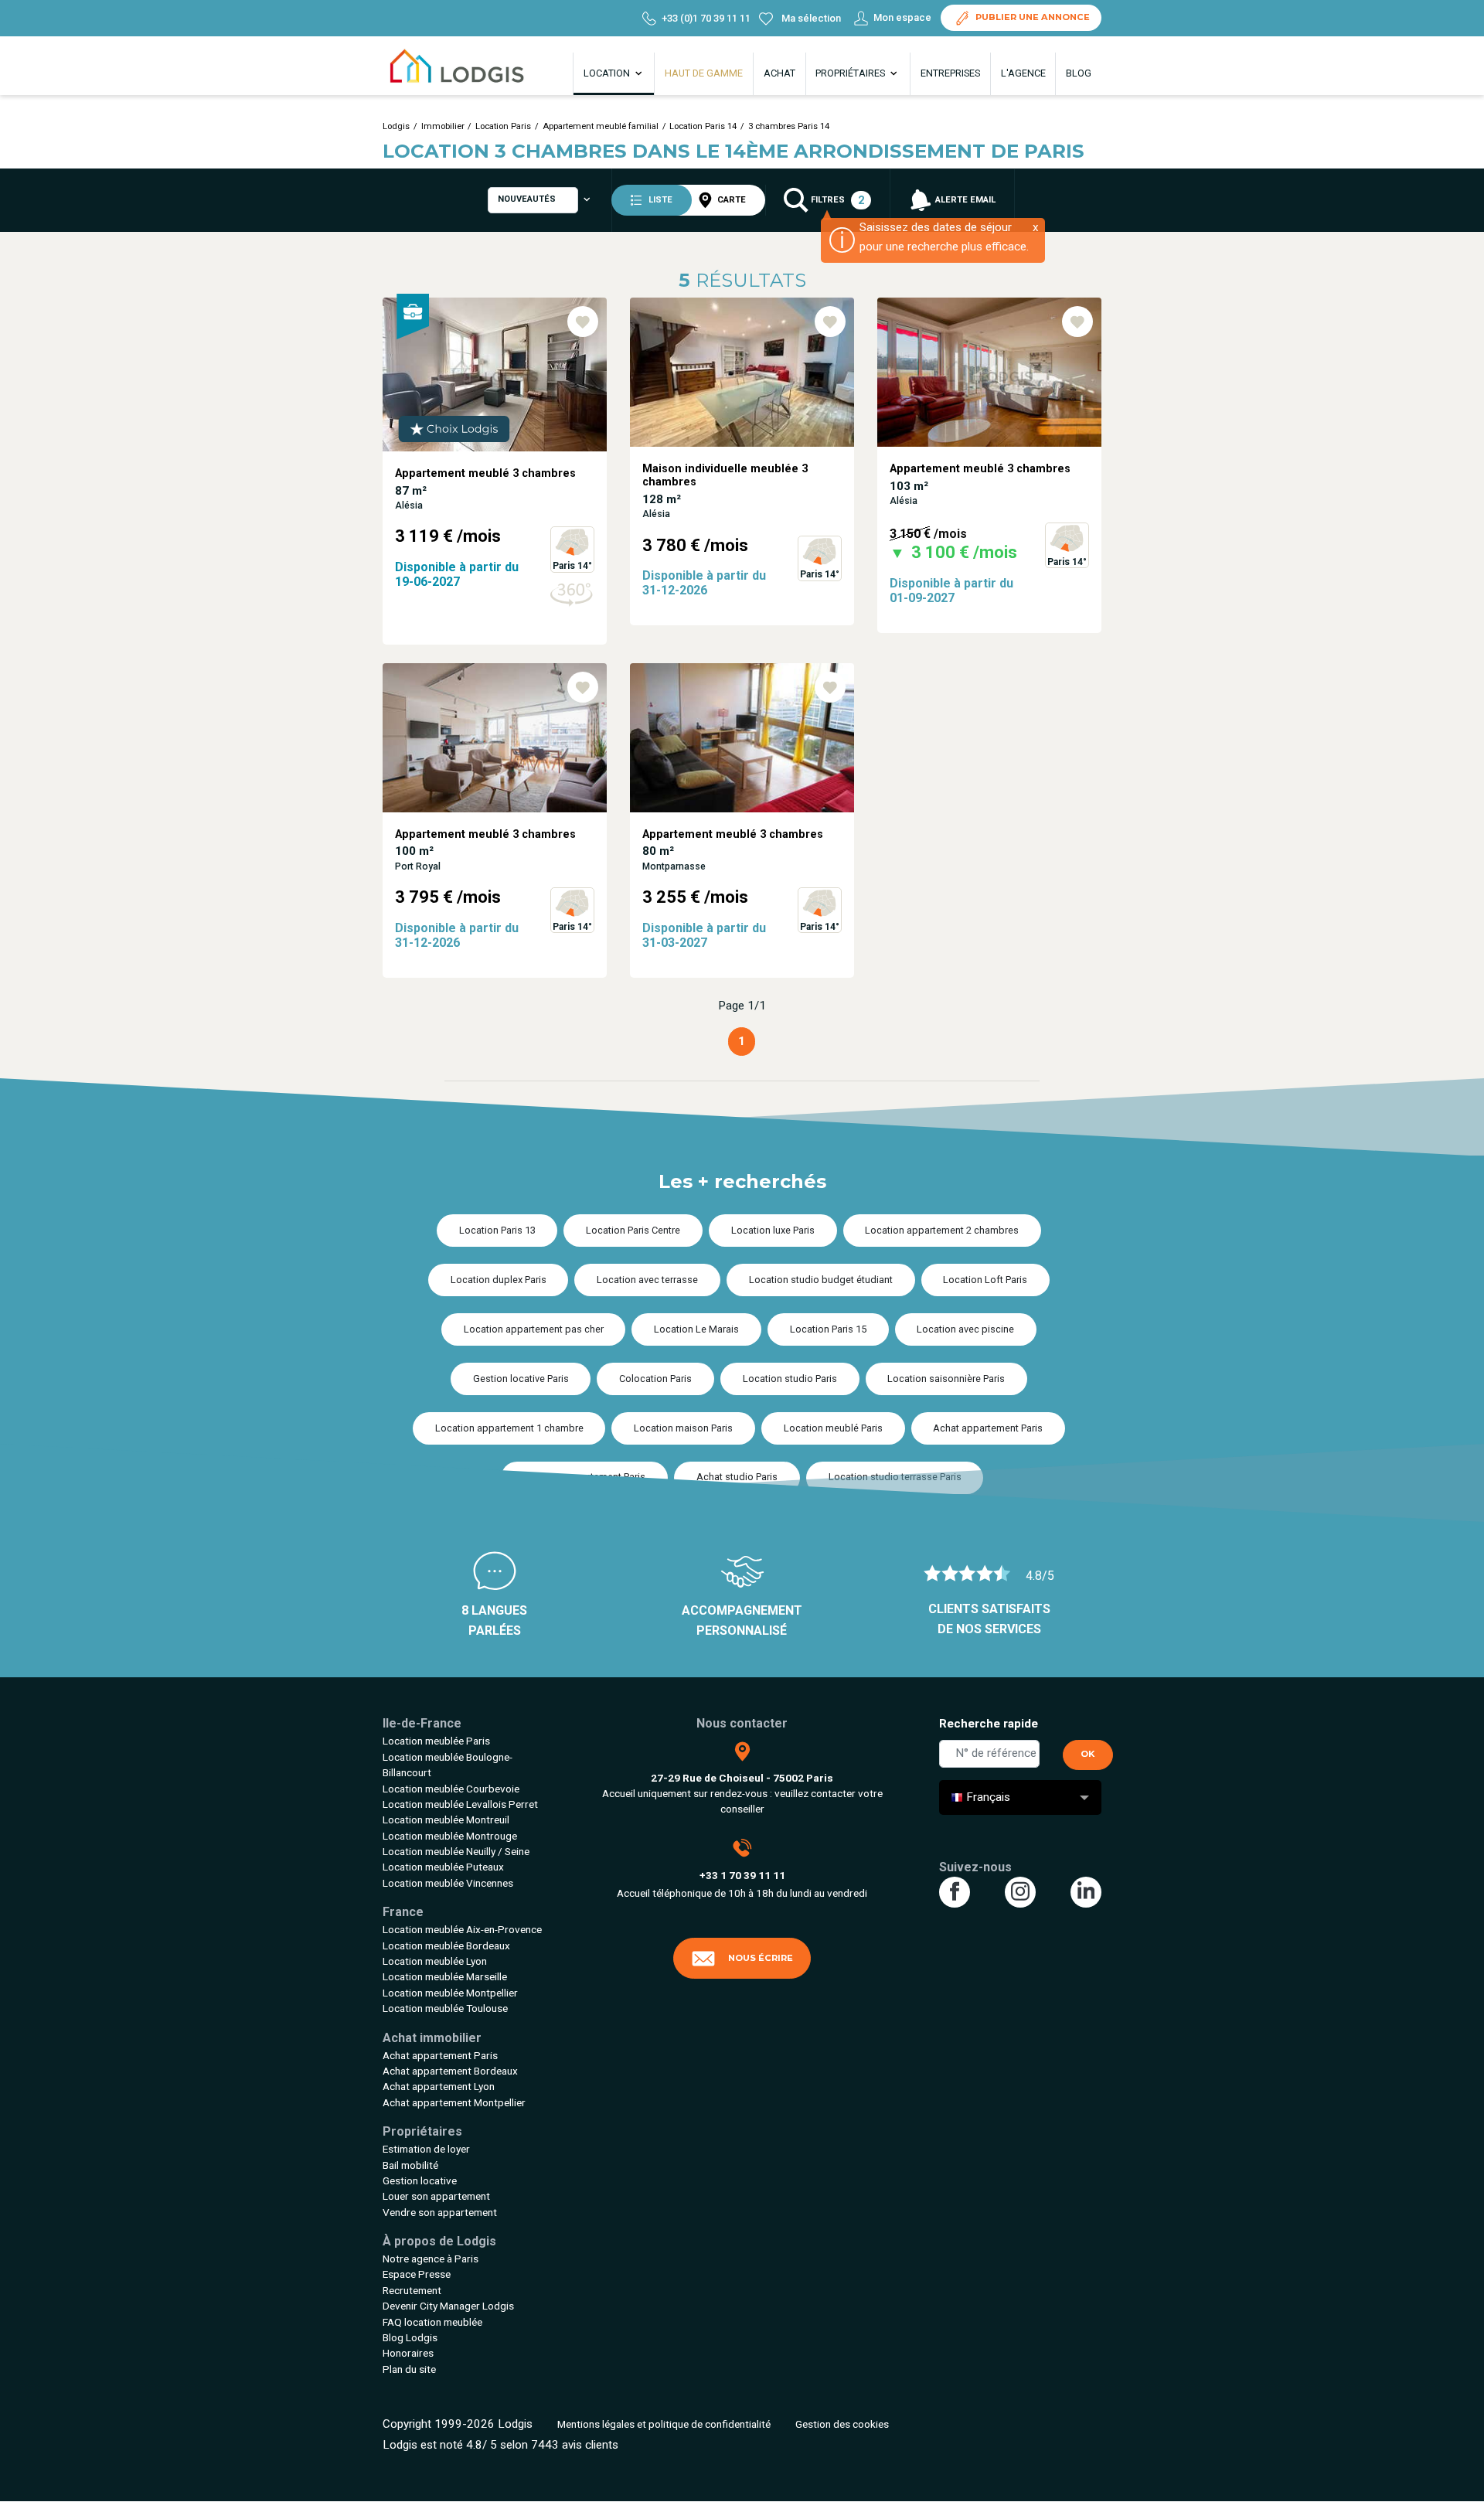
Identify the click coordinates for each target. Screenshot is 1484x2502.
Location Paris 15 (828, 1329)
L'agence (1023, 73)
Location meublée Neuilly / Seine (456, 1851)
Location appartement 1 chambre (509, 1428)
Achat (779, 73)
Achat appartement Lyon (439, 2086)
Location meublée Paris (436, 1741)
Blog (1079, 73)
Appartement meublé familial (601, 126)
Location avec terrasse (647, 1280)
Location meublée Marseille (445, 1976)
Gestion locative (420, 2180)
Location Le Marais (696, 1329)
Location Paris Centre (633, 1230)
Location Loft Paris (985, 1280)
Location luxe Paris (773, 1230)
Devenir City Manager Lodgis (448, 2306)
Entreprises (950, 73)
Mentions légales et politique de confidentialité (664, 2424)
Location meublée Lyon (435, 1961)
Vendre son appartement (440, 2212)
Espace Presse (417, 2274)
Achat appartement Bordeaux (450, 2071)
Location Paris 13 (497, 1230)
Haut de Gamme (704, 73)
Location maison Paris (683, 1428)
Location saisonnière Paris (946, 1379)
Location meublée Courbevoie (451, 1789)
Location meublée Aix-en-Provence (462, 1929)
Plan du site (409, 2369)
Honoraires (408, 2353)
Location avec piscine (965, 1329)
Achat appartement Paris (988, 1428)
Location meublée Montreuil (446, 1819)
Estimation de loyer (426, 2149)
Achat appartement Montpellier (454, 2102)
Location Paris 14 (703, 126)
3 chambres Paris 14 (789, 126)
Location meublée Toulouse (445, 2008)
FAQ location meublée (432, 2322)
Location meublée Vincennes (448, 1883)
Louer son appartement (436, 2196)
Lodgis (396, 126)
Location (608, 73)
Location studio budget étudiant (821, 1280)
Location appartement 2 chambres (942, 1230)
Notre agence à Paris (431, 2259)
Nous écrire (761, 1958)
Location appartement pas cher (534, 1329)
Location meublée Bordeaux (446, 1945)
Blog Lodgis (410, 2337)
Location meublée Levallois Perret (460, 1804)
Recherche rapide (989, 1724)
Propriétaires (851, 73)
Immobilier (443, 126)
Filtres (836, 201)
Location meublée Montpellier (450, 1993)
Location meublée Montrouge (450, 1836)
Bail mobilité (410, 2165)
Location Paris (503, 126)
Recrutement (412, 2290)
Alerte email (964, 200)
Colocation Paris (655, 1379)
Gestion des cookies (842, 2424)
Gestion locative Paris (521, 1379)
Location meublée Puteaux (443, 1867)
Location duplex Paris (499, 1280)
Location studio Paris (790, 1379)
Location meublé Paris (833, 1428)
